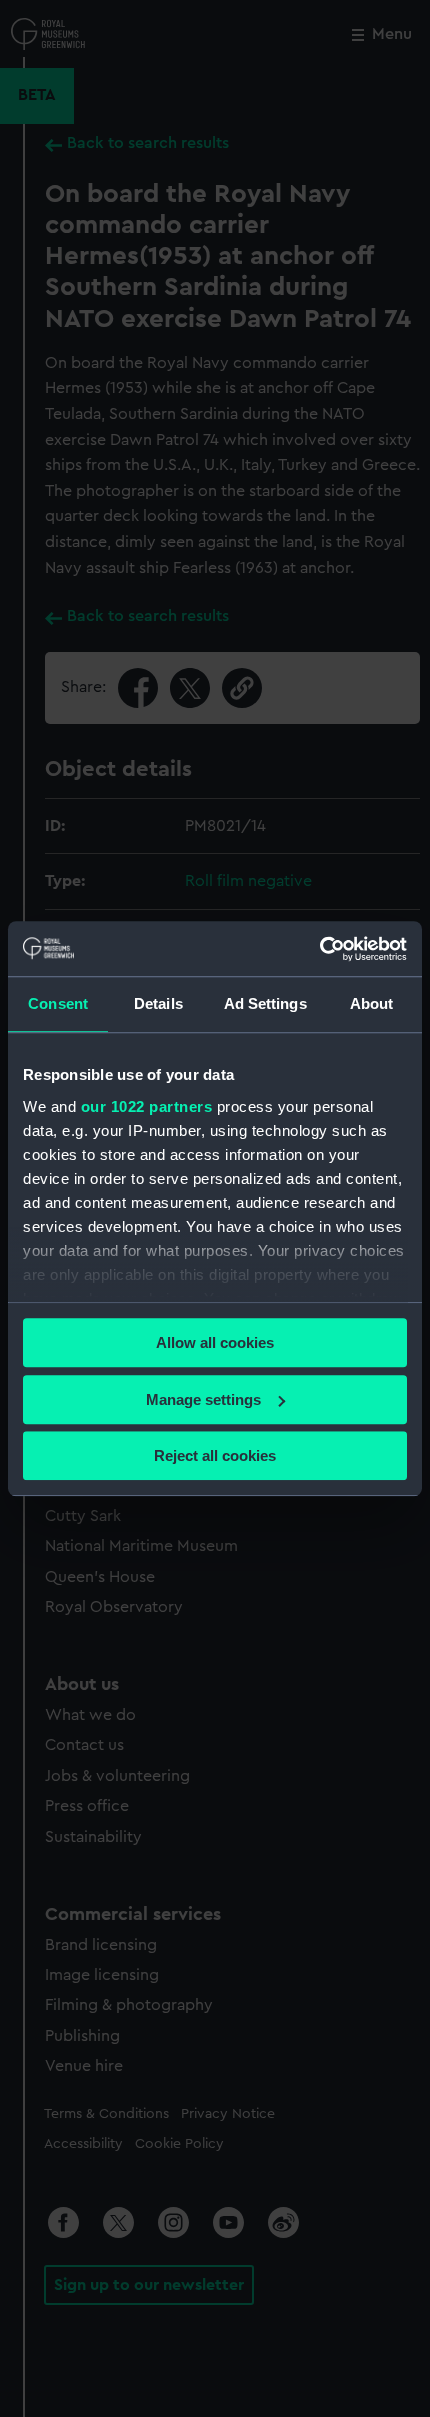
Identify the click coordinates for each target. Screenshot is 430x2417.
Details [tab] (158, 1003)
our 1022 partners (147, 1106)
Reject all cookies (215, 1455)
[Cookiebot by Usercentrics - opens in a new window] (319, 949)
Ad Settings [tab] (265, 1003)
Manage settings (203, 1399)
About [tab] (372, 1003)
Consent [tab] (58, 1003)
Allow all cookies (215, 1342)
